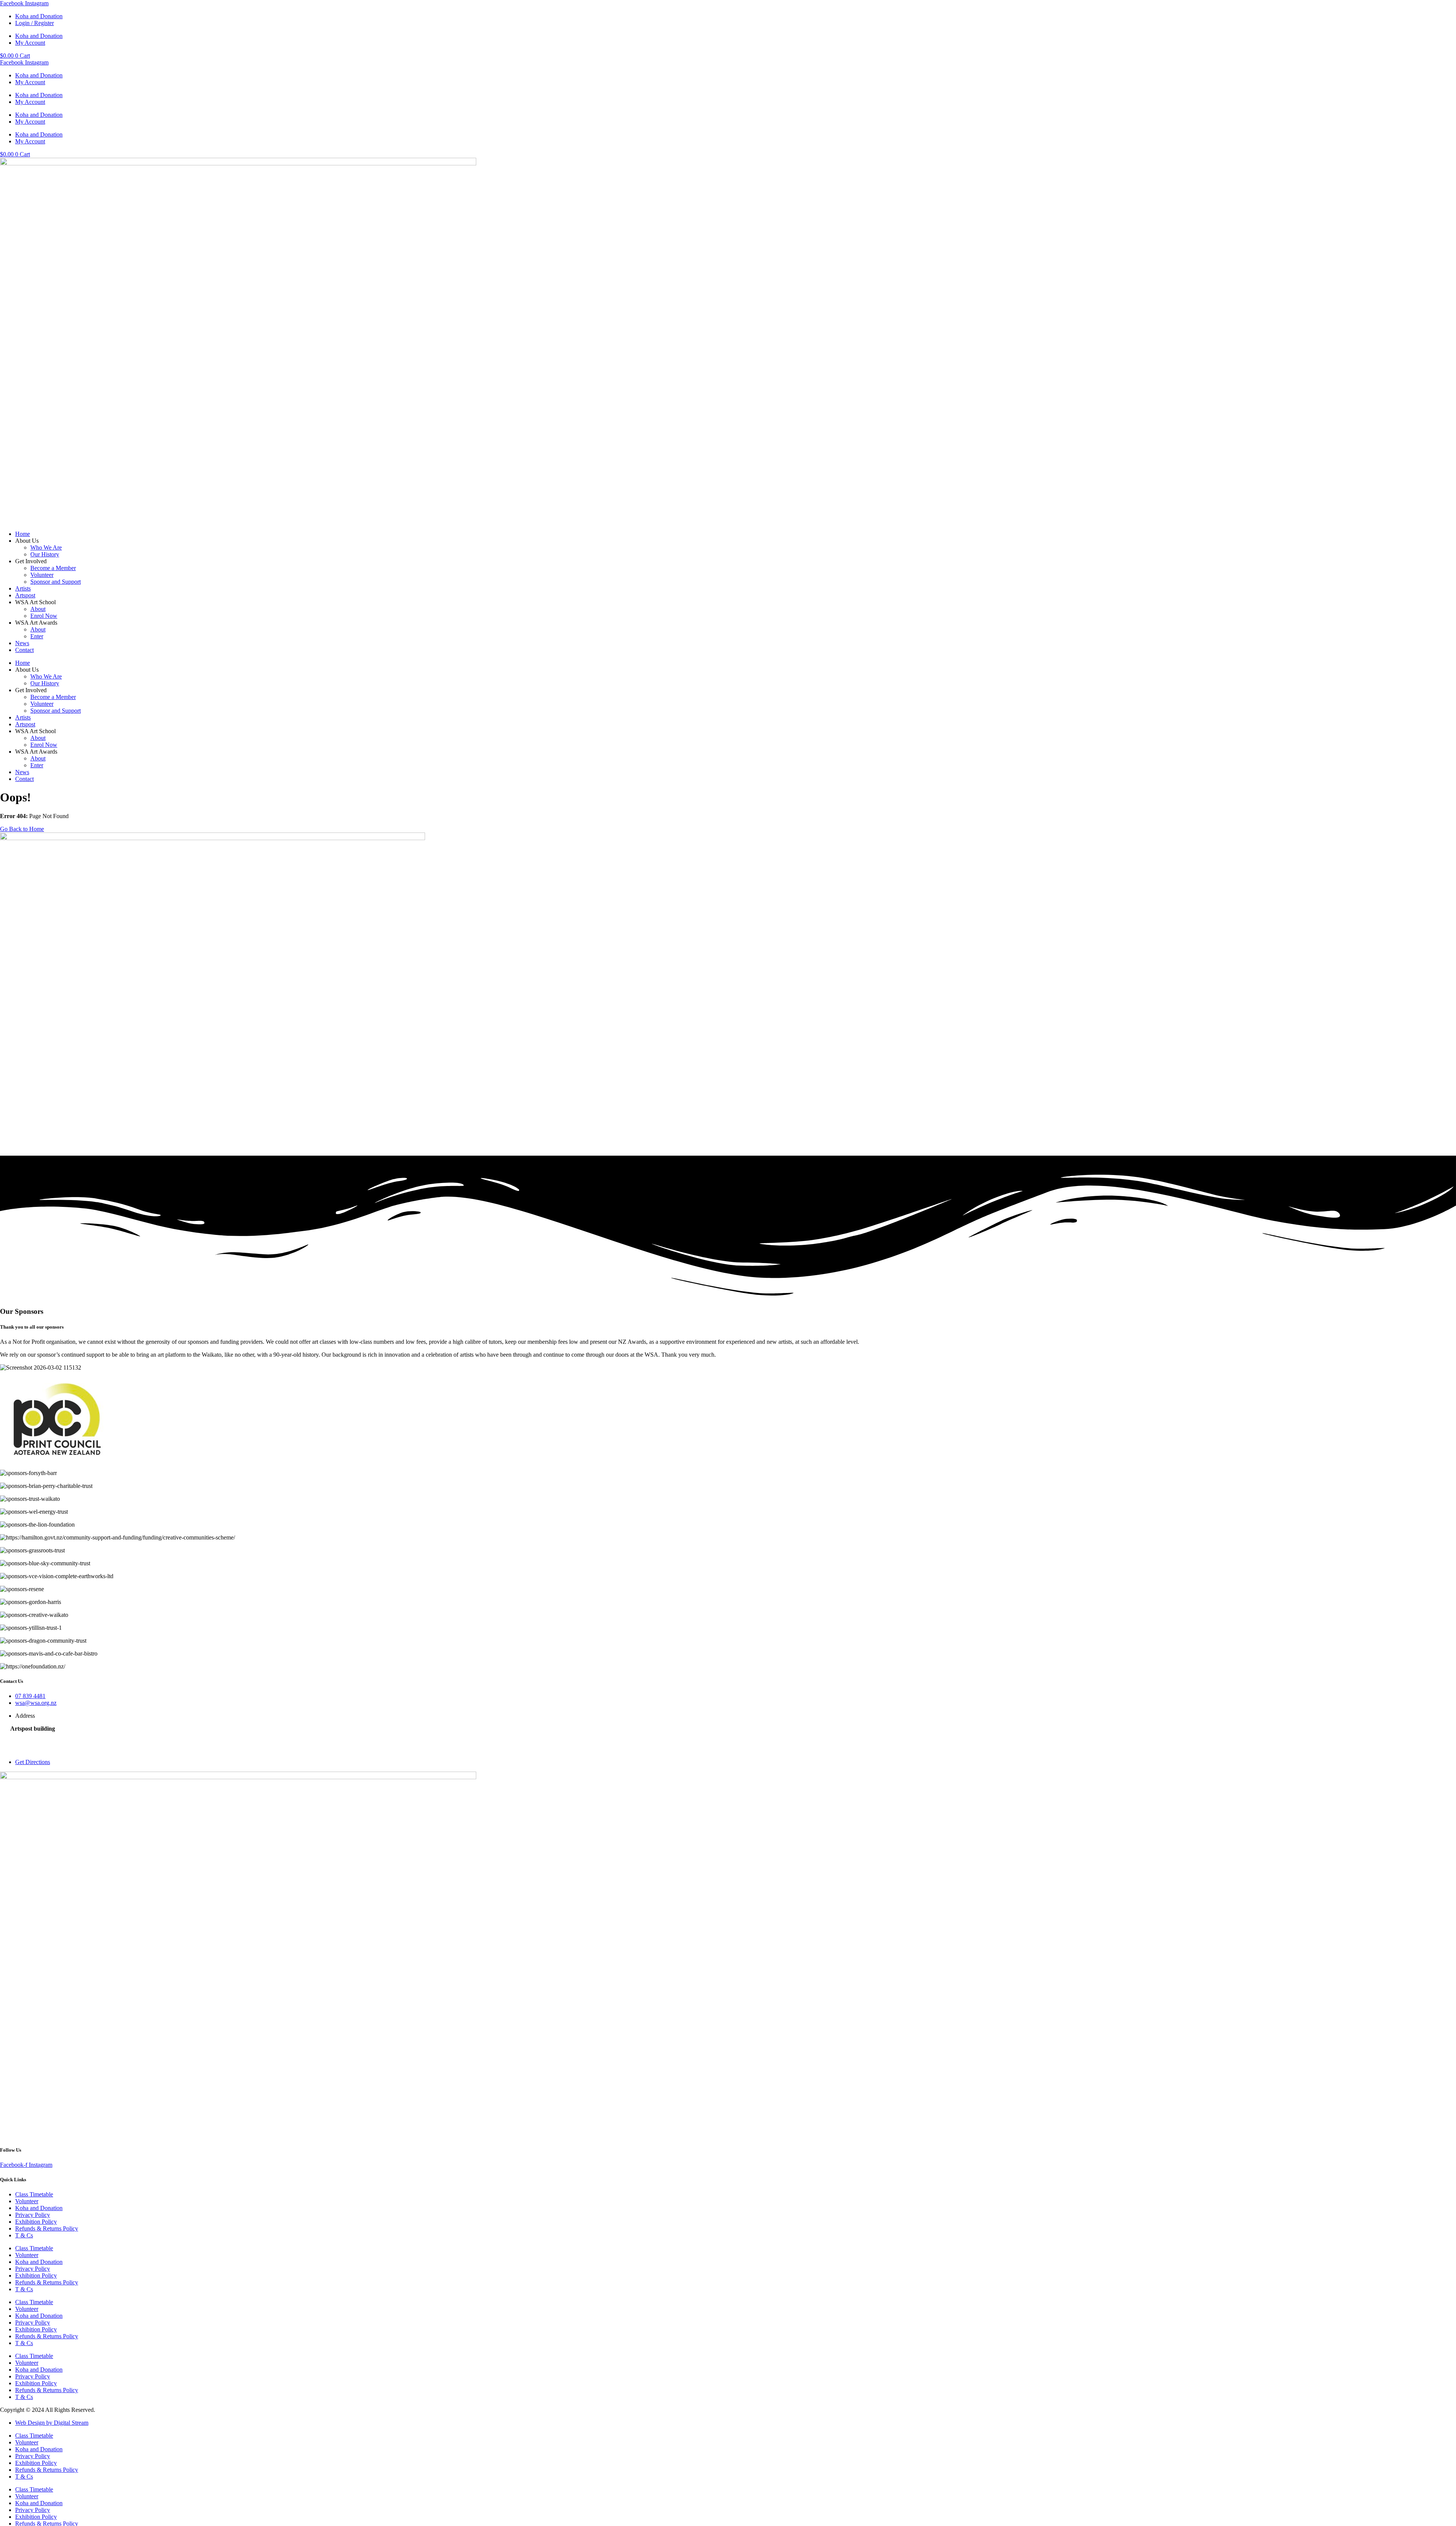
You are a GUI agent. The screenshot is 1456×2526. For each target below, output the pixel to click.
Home (23, 534)
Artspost (25, 595)
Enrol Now (44, 616)
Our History (45, 554)
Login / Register (35, 23)
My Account (30, 43)
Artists (23, 588)
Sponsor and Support (56, 582)
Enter (37, 636)
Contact (24, 650)
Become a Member (53, 568)
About (38, 609)
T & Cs (24, 2235)
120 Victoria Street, (33, 1735)
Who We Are (46, 547)
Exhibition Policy (36, 2222)
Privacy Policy (33, 2215)
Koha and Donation (39, 16)
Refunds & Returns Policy (47, 2228)
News (22, 643)
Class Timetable (34, 2194)
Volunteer (42, 575)
